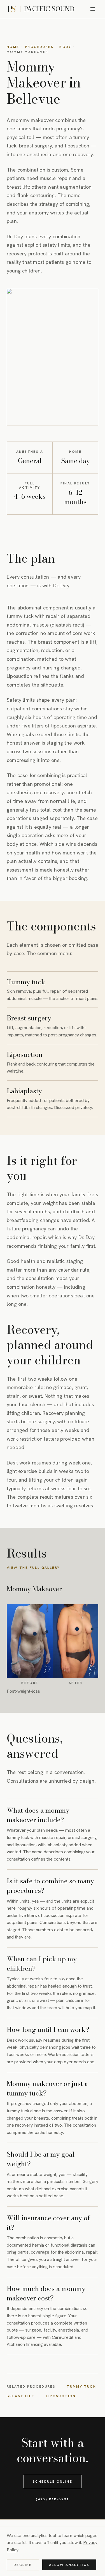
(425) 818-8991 (53, 2499)
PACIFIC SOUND (49, 9)
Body (65, 47)
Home (13, 47)
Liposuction (61, 2396)
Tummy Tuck (81, 2387)
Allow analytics (69, 2565)
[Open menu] (93, 9)
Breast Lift (21, 2396)
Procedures (39, 47)
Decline (23, 2565)
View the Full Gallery (33, 1568)
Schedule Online (53, 2482)
